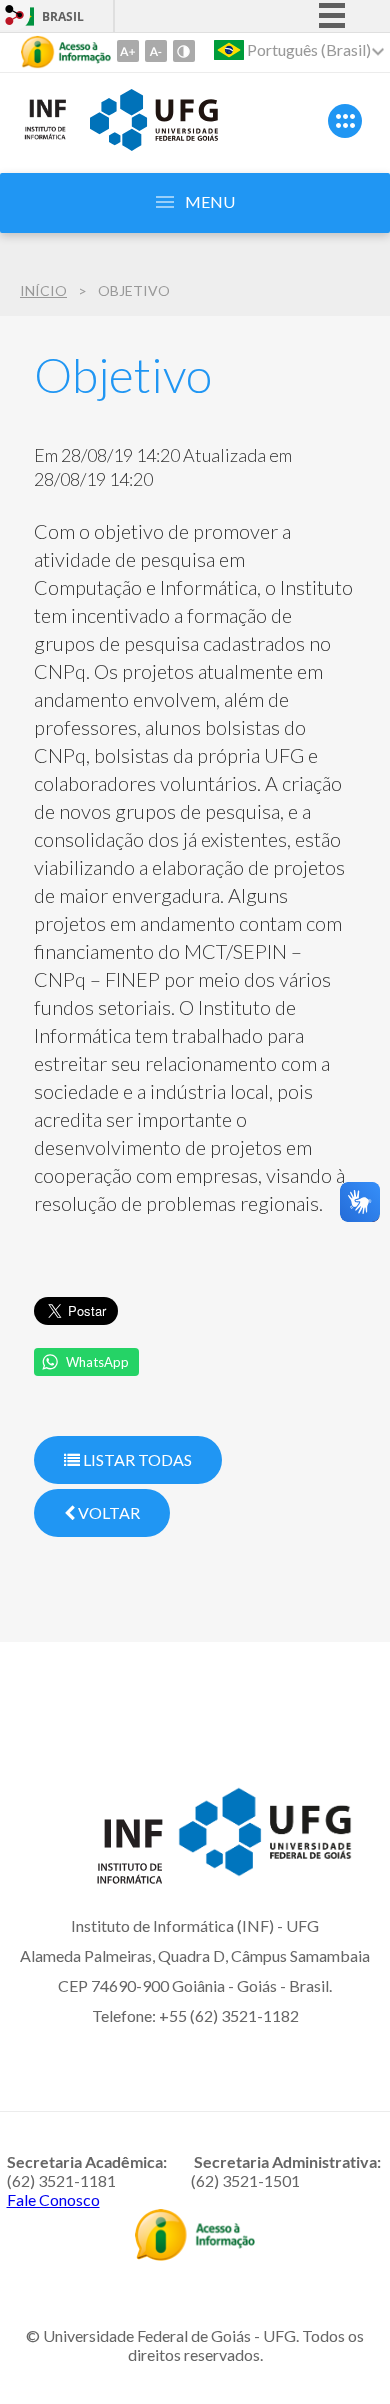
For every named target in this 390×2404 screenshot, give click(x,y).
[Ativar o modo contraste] (184, 51)
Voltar (107, 1512)
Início (43, 290)
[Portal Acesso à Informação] (195, 2254)
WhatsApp (97, 1362)
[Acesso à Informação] (66, 52)
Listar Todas (136, 1459)
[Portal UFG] (154, 144)
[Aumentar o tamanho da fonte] (128, 51)
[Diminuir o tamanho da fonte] (156, 51)
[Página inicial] (45, 136)
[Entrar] (15, 17)
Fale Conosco (53, 2199)
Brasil (63, 16)
